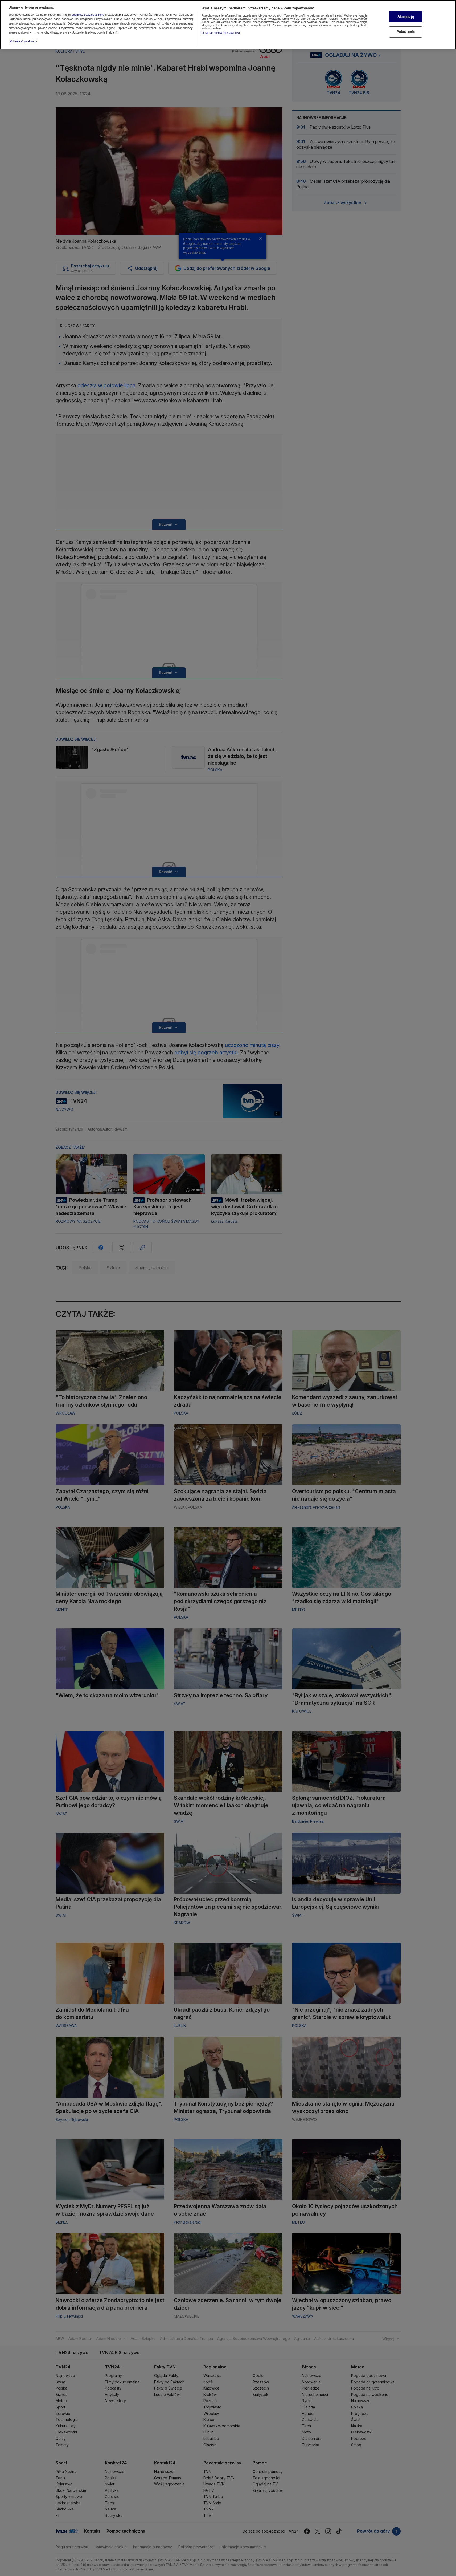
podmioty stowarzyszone (88, 15)
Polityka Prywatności (23, 41)
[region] (228, 25)
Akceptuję (406, 17)
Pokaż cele (406, 32)
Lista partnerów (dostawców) (221, 33)
